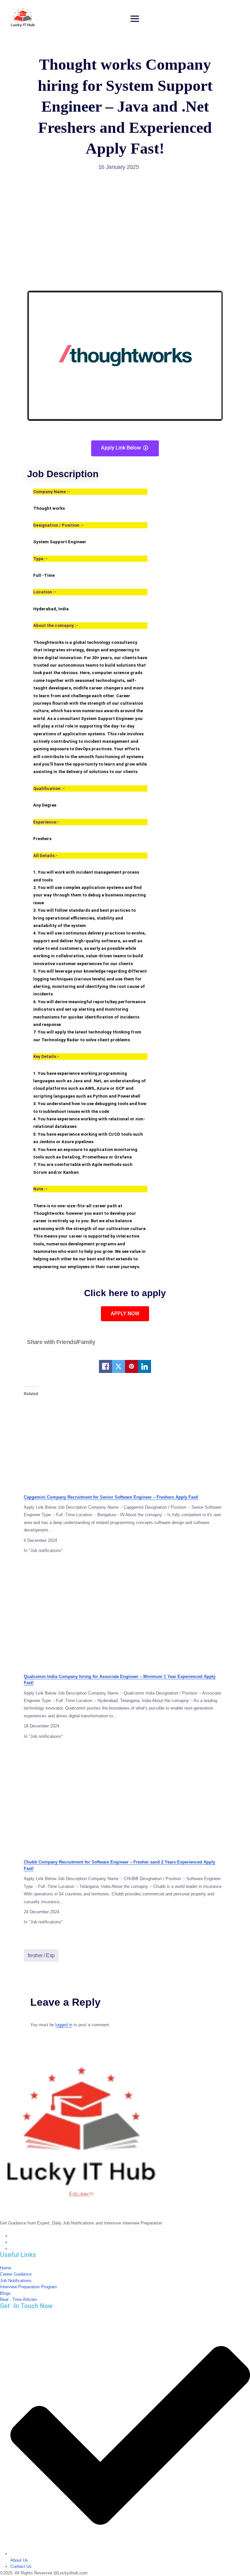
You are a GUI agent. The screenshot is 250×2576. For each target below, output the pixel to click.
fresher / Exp (41, 1955)
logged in (64, 2025)
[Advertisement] (125, 226)
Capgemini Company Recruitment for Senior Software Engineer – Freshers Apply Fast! (111, 1497)
